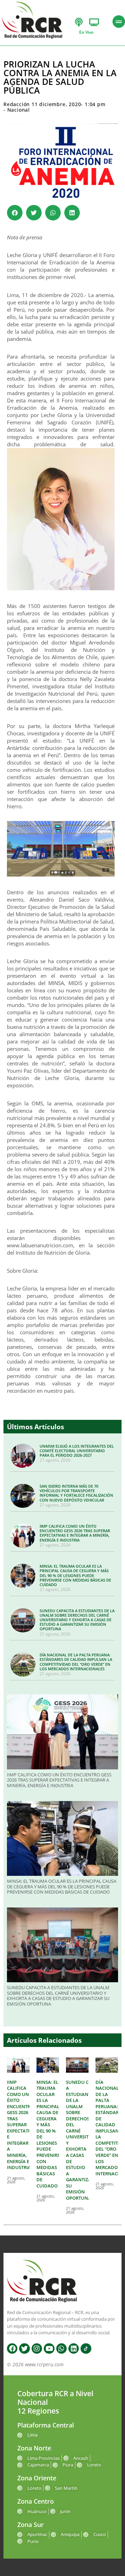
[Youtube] (49, 2349)
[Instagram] (37, 2349)
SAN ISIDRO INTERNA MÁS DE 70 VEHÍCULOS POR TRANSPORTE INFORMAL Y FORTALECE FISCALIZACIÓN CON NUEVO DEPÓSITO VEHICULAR (76, 1493)
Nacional (19, 110)
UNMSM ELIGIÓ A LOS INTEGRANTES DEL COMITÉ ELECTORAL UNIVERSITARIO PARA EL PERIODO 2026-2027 (77, 1451)
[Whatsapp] (61, 2349)
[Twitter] (24, 2349)
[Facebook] (12, 2349)
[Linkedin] (74, 2349)
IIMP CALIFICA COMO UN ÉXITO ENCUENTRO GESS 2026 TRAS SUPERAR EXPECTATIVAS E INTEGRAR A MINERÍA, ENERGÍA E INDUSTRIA (75, 1533)
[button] (15, 213)
